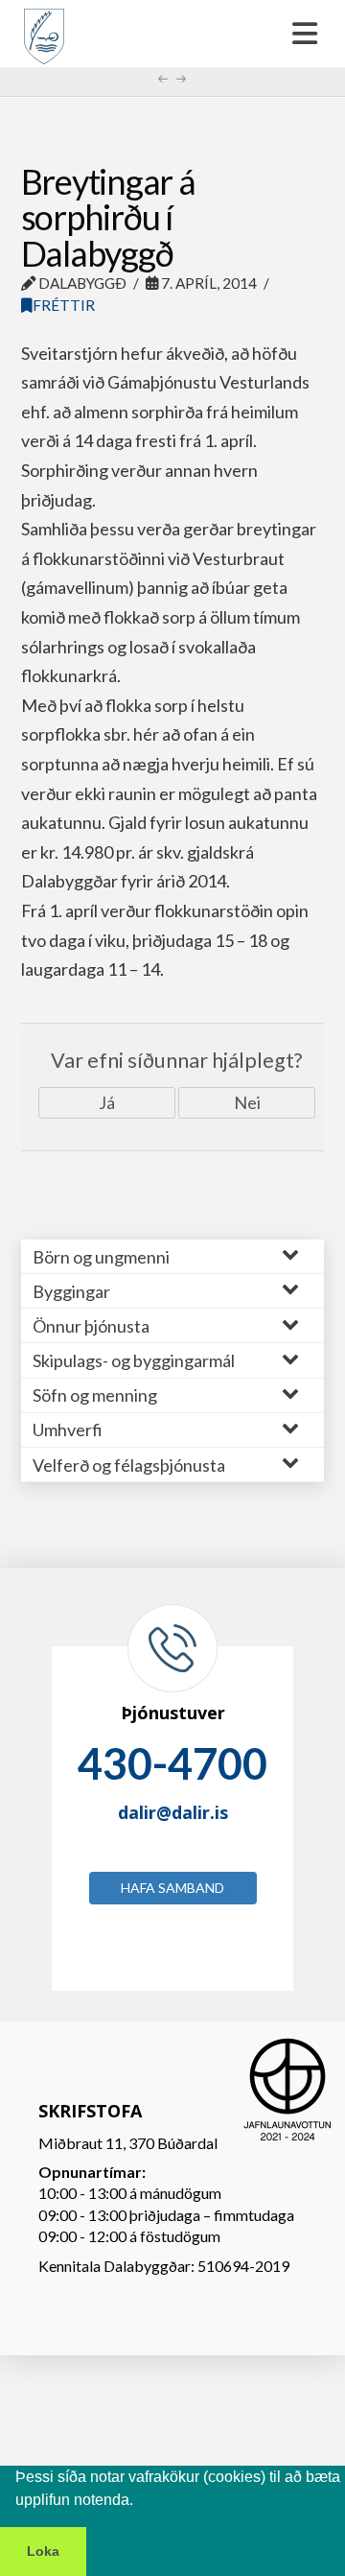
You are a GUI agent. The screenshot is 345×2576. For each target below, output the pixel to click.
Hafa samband (172, 1888)
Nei (247, 1102)
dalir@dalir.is (173, 1812)
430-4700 (172, 1763)
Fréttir (64, 305)
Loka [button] (43, 2551)
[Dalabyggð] (44, 28)
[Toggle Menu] (172, 34)
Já (107, 1102)
